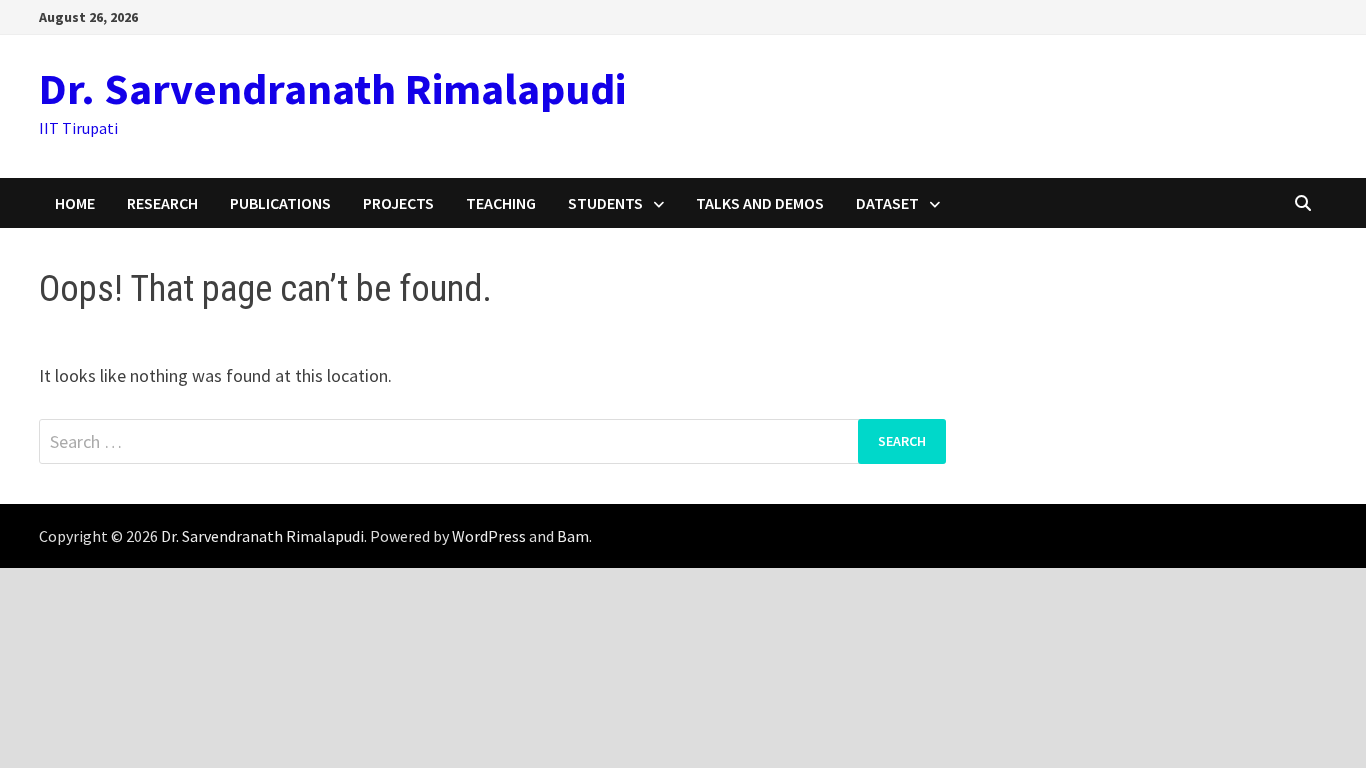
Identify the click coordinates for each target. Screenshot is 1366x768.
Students (605, 203)
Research (162, 203)
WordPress (489, 536)
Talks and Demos (760, 203)
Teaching (501, 203)
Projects (398, 203)
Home (75, 203)
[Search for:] (492, 441)
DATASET (887, 203)
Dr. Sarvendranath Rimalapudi (332, 88)
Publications (280, 203)
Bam (573, 536)
